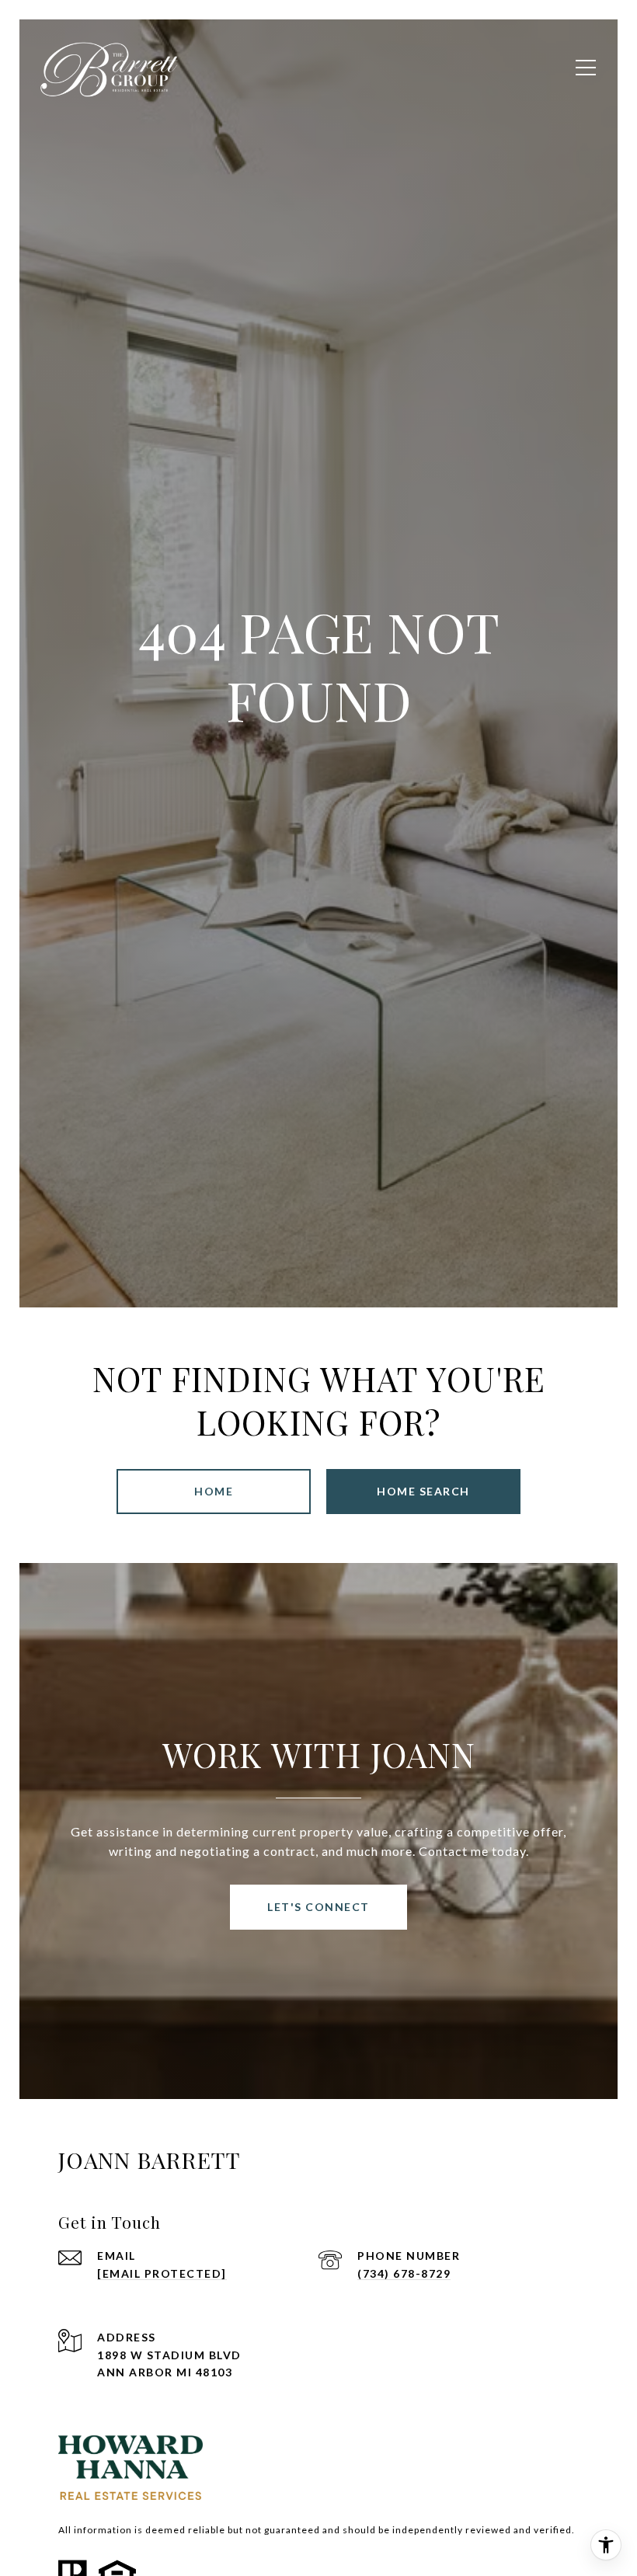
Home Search (423, 1491)
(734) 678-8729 (404, 2273)
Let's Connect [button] (318, 1907)
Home (214, 1491)
